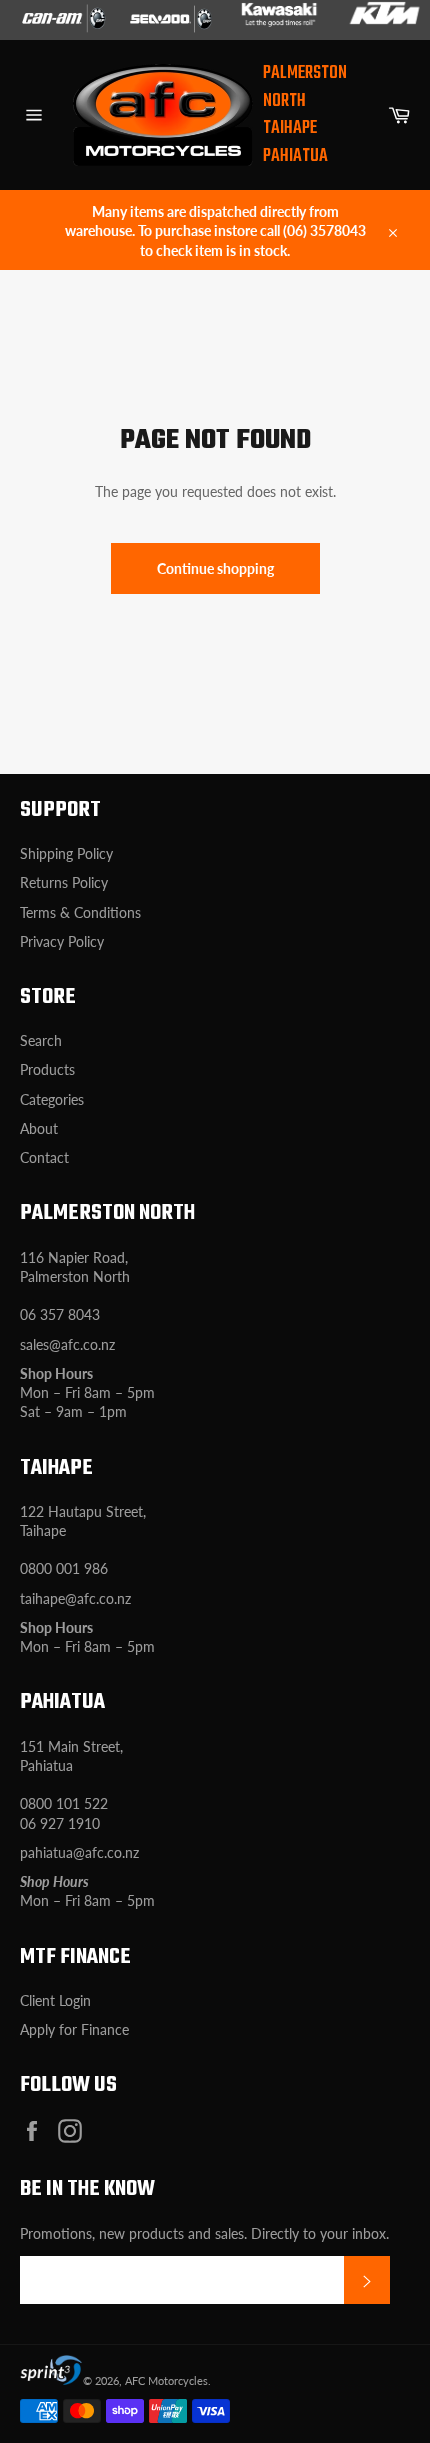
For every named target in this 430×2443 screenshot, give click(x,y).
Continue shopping (215, 568)
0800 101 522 (64, 1803)
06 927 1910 (60, 1823)
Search (41, 1040)
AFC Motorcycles (166, 2380)
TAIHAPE (290, 128)
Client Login (55, 2000)
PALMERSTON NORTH (305, 87)
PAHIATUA (295, 156)
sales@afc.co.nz (67, 1344)
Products (47, 1069)
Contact (44, 1157)
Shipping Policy (66, 853)
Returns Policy (64, 882)
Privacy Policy (62, 941)
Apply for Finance (74, 2029)
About (39, 1128)
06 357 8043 (60, 1314)
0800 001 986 (64, 1568)
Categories (52, 1099)
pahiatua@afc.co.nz (79, 1852)
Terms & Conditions (80, 912)
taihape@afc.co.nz (75, 1598)
